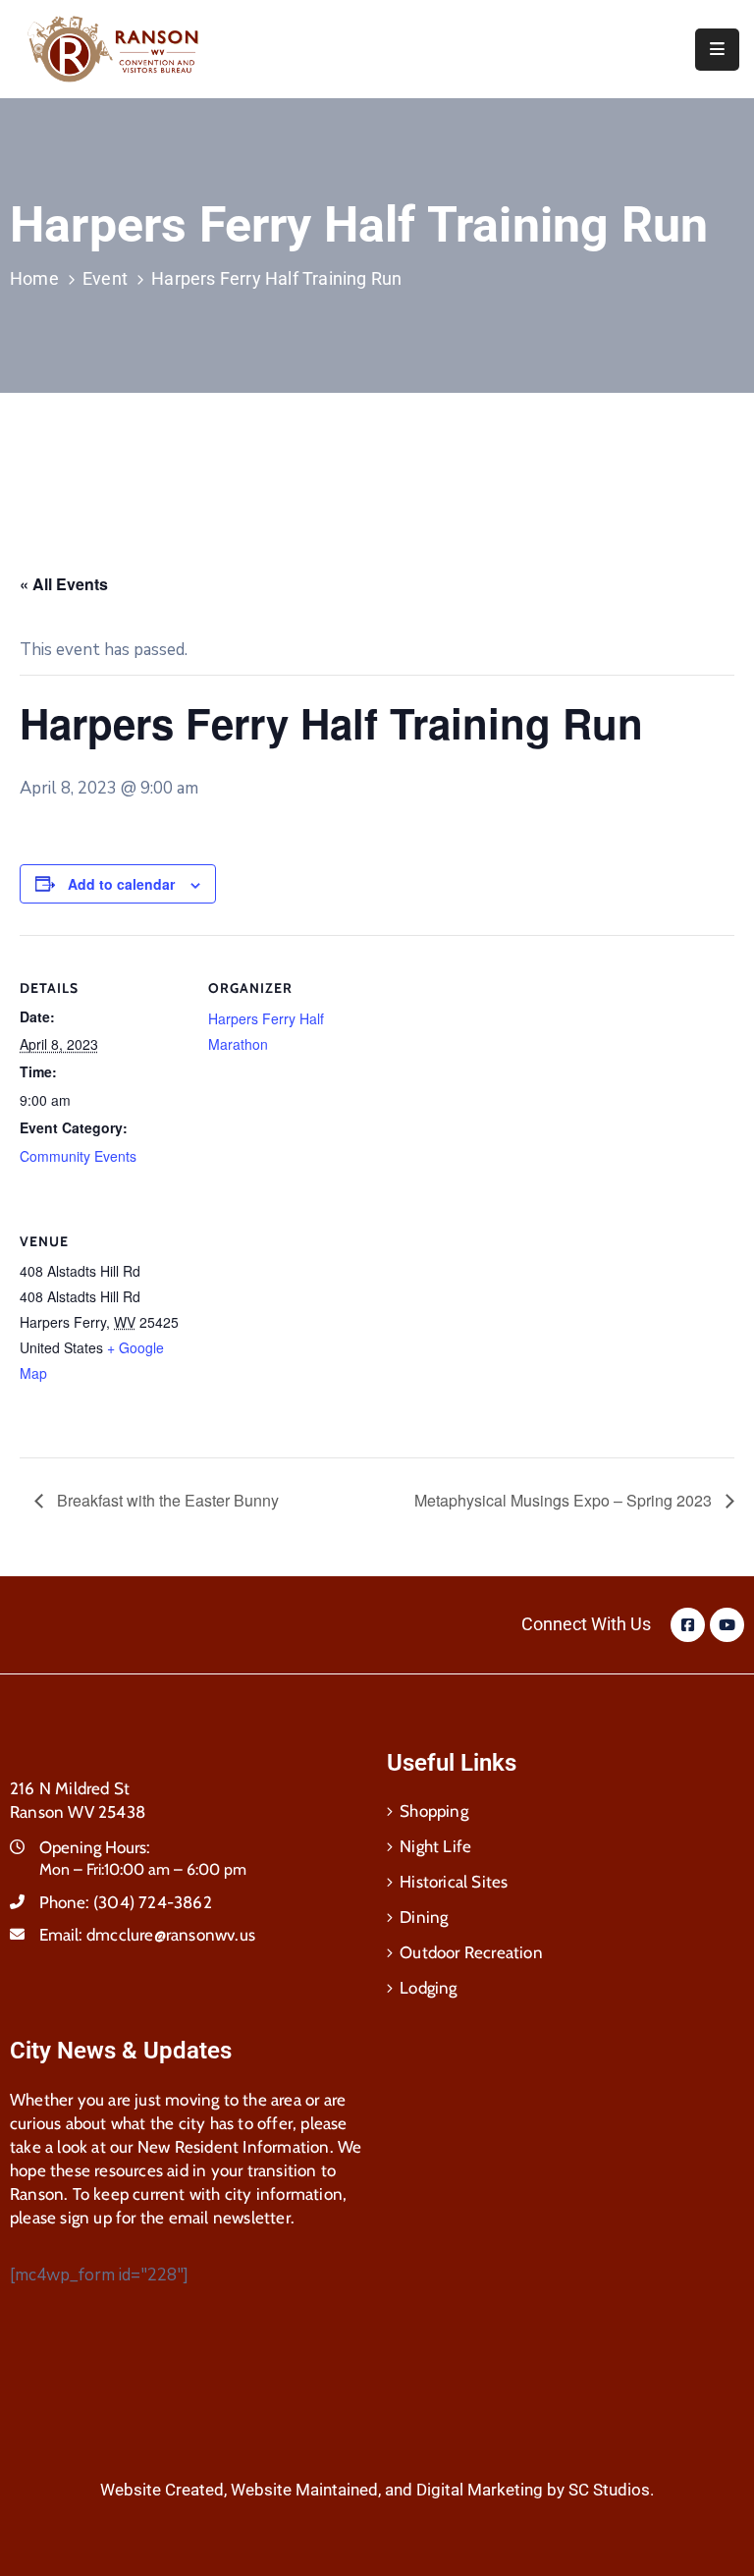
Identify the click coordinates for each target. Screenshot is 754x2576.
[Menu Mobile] (717, 50)
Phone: (126, 1902)
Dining (424, 1917)
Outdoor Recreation (471, 1952)
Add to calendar (121, 884)
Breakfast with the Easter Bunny (166, 1500)
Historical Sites (454, 1882)
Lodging (428, 1988)
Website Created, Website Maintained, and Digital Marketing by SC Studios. (377, 2490)
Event (105, 278)
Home (34, 278)
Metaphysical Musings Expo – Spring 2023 (565, 1500)
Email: (147, 1935)
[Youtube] (727, 1625)
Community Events (78, 1156)
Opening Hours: (95, 1847)
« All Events (64, 584)
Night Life (435, 1846)
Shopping (434, 1811)
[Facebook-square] (688, 1625)
